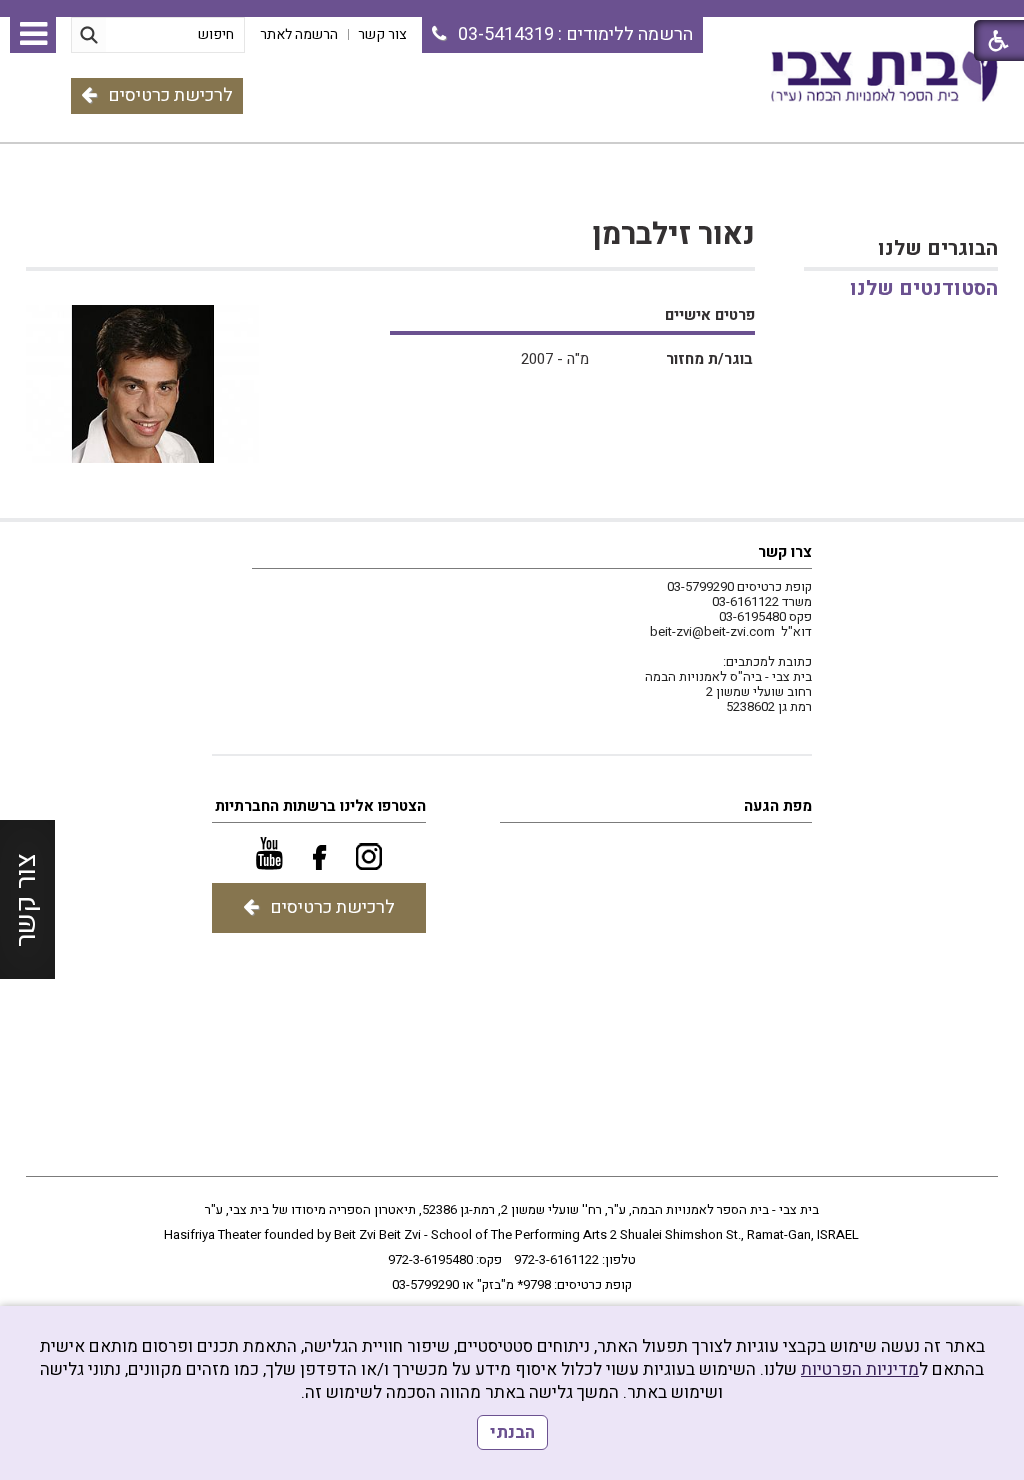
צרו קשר (785, 552)
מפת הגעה (778, 806)
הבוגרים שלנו (938, 248)
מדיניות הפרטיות (860, 1369)
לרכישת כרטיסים (170, 95)
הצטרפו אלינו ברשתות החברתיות (320, 806)
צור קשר (26, 899)
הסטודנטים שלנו (924, 288)
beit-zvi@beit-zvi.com (712, 631)
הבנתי (512, 1432)
